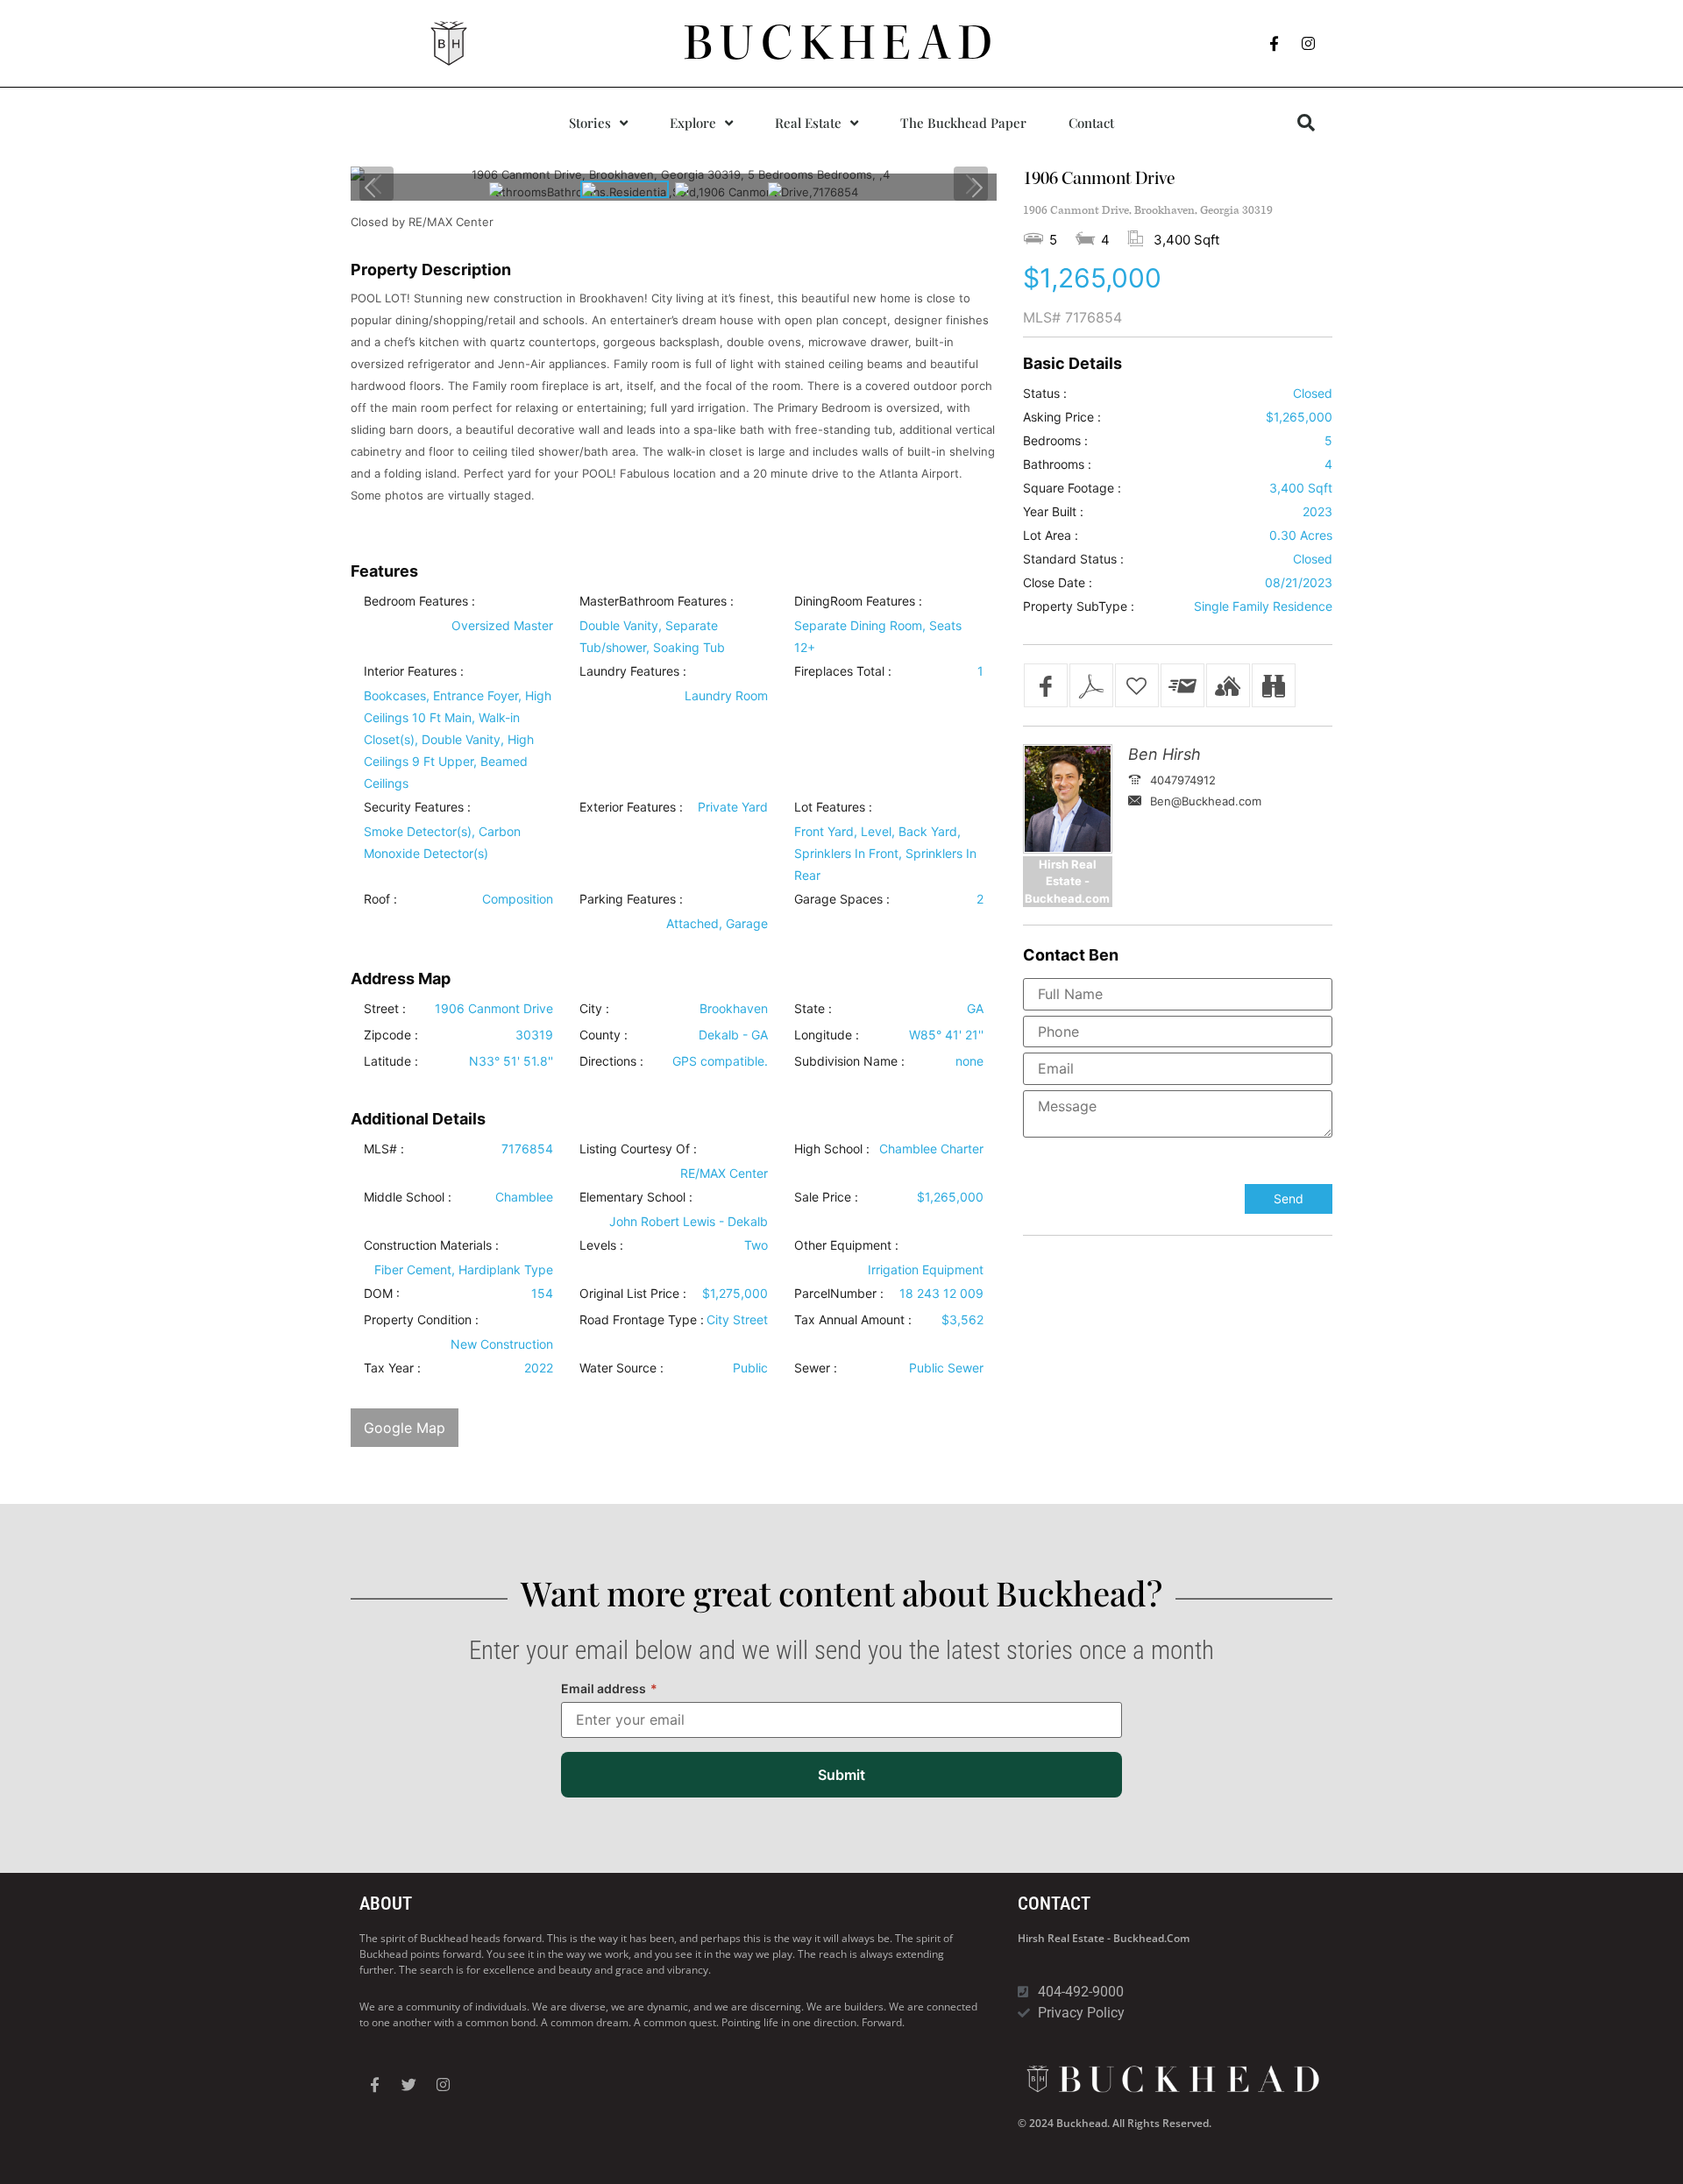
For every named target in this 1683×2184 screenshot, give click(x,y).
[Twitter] (408, 2085)
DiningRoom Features (855, 601)
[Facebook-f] (1275, 44)
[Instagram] (1309, 44)
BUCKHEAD (842, 43)
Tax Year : (392, 1368)
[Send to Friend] (1182, 685)
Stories (590, 123)
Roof (377, 899)
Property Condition (418, 1320)
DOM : (382, 1294)
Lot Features (830, 807)
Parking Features (628, 899)
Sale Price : (826, 1197)
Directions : (611, 1061)
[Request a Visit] (1228, 685)
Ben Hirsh (1165, 754)
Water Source (618, 1368)
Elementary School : (636, 1197)
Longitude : (827, 1035)
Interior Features (410, 671)
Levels (598, 1245)
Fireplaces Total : (843, 671)
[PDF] (1091, 685)
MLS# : (384, 1149)
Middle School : (408, 1197)
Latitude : (391, 1061)
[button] (1306, 123)
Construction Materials (428, 1245)
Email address (609, 1688)
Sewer (812, 1368)
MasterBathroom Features (653, 601)
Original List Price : (633, 1294)
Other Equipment (843, 1245)
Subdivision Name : (849, 1061)
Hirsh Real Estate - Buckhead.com (1104, 1938)
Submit (841, 1775)
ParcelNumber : (839, 1294)
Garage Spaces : (842, 899)
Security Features (414, 807)
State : (813, 1009)
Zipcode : (391, 1035)
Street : (385, 1009)
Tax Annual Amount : (853, 1320)
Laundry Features (629, 671)
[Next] (976, 187)
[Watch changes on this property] (1274, 685)
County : (604, 1035)
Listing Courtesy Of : (638, 1149)
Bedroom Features (416, 601)
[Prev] (371, 187)
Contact (1091, 123)
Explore (693, 123)
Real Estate (808, 123)
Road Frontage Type (638, 1320)
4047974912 (1183, 780)
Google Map (405, 1428)
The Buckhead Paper (963, 123)
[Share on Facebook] (1046, 685)
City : (594, 1009)
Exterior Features (628, 807)
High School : (832, 1149)
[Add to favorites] (1137, 685)
